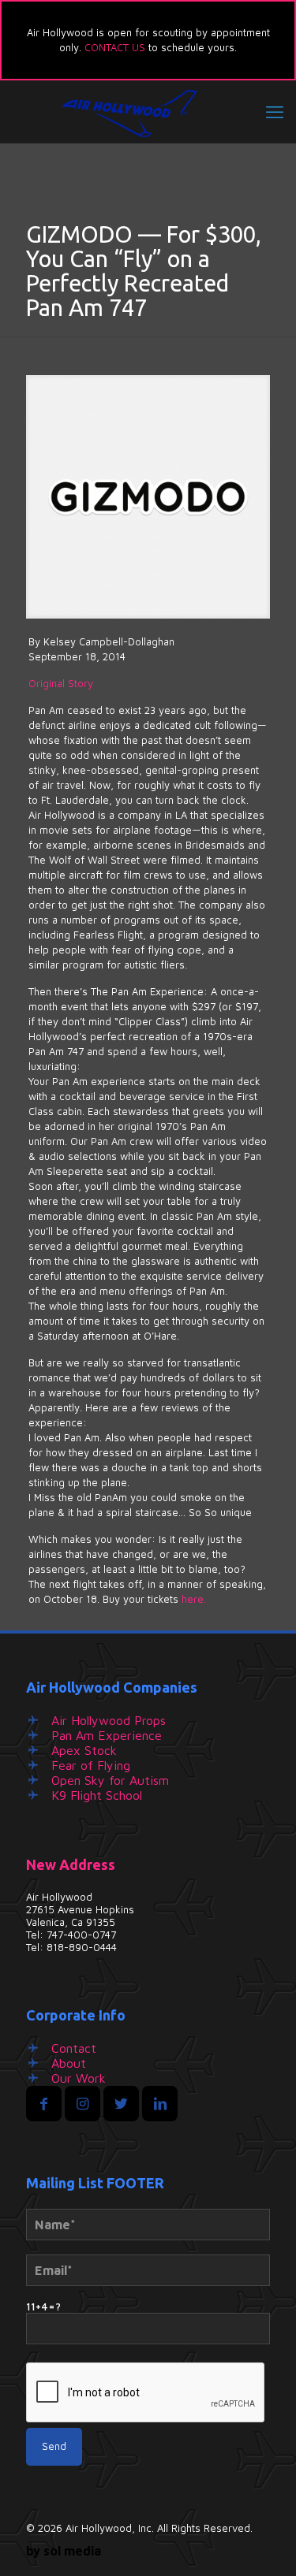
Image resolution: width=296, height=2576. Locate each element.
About (69, 2063)
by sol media (64, 2551)
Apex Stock (84, 1750)
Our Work (79, 2078)
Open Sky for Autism (110, 1780)
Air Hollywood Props (109, 1720)
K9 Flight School (97, 1795)
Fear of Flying (91, 1765)
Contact (74, 2048)
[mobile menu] (275, 112)
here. (194, 1599)
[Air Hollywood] (148, 112)
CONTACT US (115, 47)
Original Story (61, 683)
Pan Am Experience (107, 1735)
